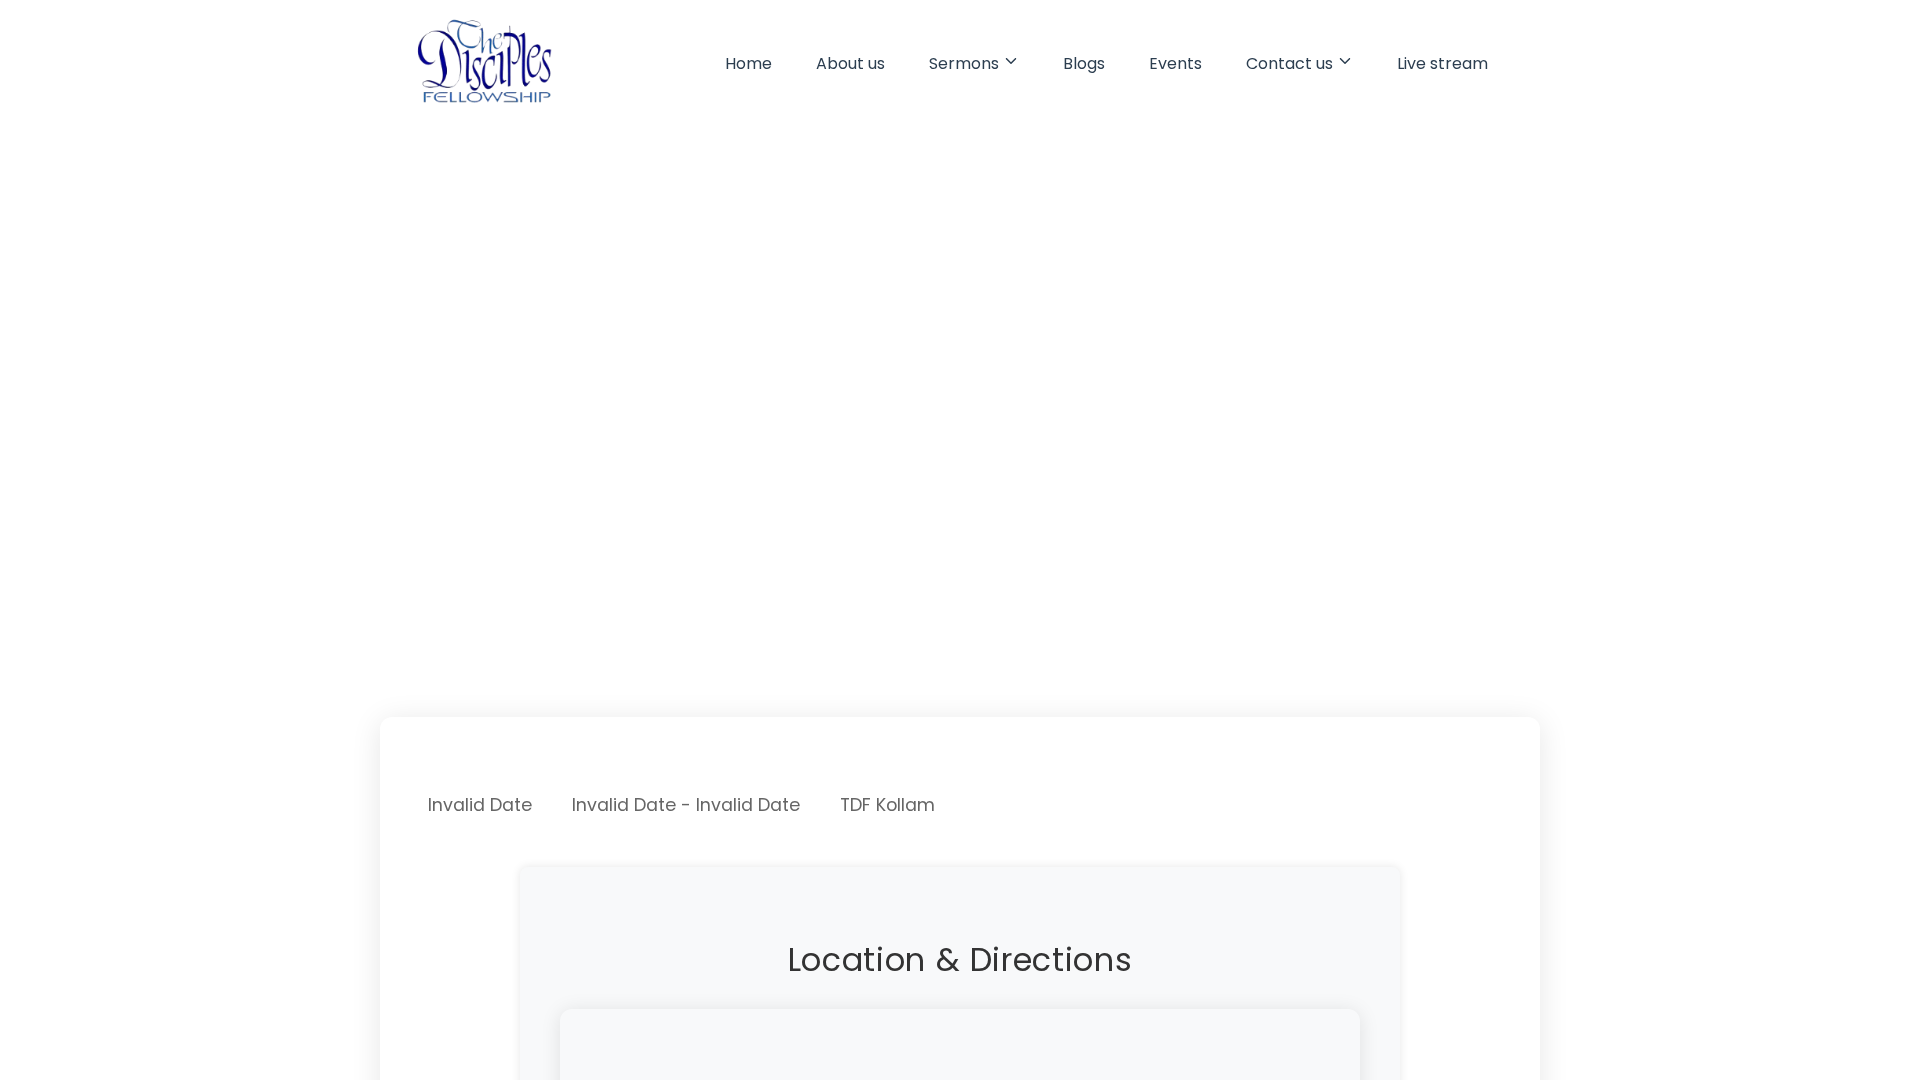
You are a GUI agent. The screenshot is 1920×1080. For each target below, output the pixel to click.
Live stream (1442, 63)
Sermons (964, 63)
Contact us (1289, 63)
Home (748, 63)
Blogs (1084, 63)
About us (850, 63)
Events (1175, 63)
